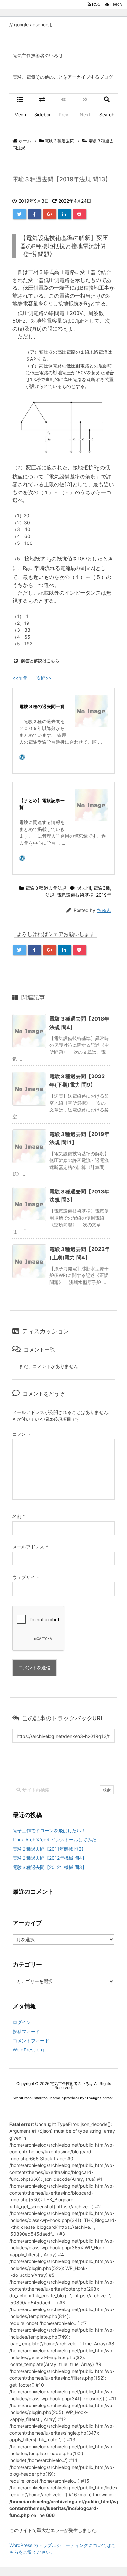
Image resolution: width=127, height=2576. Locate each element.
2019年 (104, 895)
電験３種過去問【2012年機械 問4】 (50, 1858)
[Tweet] (20, 214)
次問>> (44, 678)
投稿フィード (26, 2031)
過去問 (84, 888)
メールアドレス (30, 1547)
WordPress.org (28, 2050)
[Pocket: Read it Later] (79, 214)
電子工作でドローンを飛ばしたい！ (49, 1831)
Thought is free (99, 2098)
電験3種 (102, 888)
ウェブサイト (26, 1577)
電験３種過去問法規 (46, 888)
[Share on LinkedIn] (64, 214)
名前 (19, 1516)
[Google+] (49, 214)
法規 (50, 895)
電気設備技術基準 (75, 895)
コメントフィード (31, 2041)
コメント (21, 1434)
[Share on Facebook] (35, 214)
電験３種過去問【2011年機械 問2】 (49, 1849)
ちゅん (104, 910)
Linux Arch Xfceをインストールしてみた (55, 1840)
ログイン (22, 2022)
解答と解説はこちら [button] (40, 661)
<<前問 (20, 678)
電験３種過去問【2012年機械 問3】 (50, 1867)
